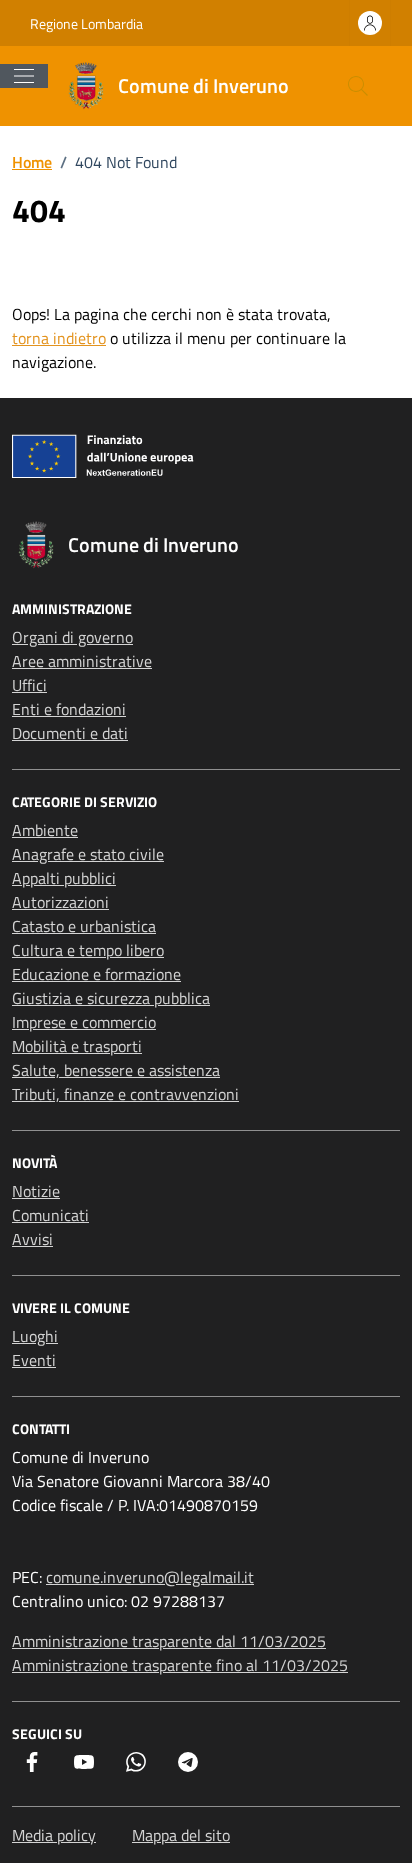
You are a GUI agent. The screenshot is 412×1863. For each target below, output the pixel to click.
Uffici (29, 685)
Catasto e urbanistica (84, 926)
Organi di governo (72, 637)
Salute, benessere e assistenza (116, 1070)
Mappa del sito (181, 1835)
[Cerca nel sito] (358, 86)
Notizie (36, 1191)
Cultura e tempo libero (88, 950)
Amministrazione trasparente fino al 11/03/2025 (180, 1665)
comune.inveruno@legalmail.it (150, 1577)
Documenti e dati (70, 733)
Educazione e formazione (96, 974)
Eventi (34, 1360)
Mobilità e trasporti (77, 1046)
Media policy (54, 1835)
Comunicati (50, 1215)
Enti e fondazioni (69, 709)
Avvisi (32, 1239)
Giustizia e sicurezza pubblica (111, 998)
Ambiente (45, 830)
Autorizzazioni (60, 902)
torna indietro (59, 338)
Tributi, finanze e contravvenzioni (125, 1094)
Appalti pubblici (64, 878)
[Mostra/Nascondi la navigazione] (24, 76)
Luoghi (35, 1336)
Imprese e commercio (84, 1022)
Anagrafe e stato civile (88, 854)
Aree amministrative (82, 661)
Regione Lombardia (86, 23)
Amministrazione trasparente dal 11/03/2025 (169, 1641)
